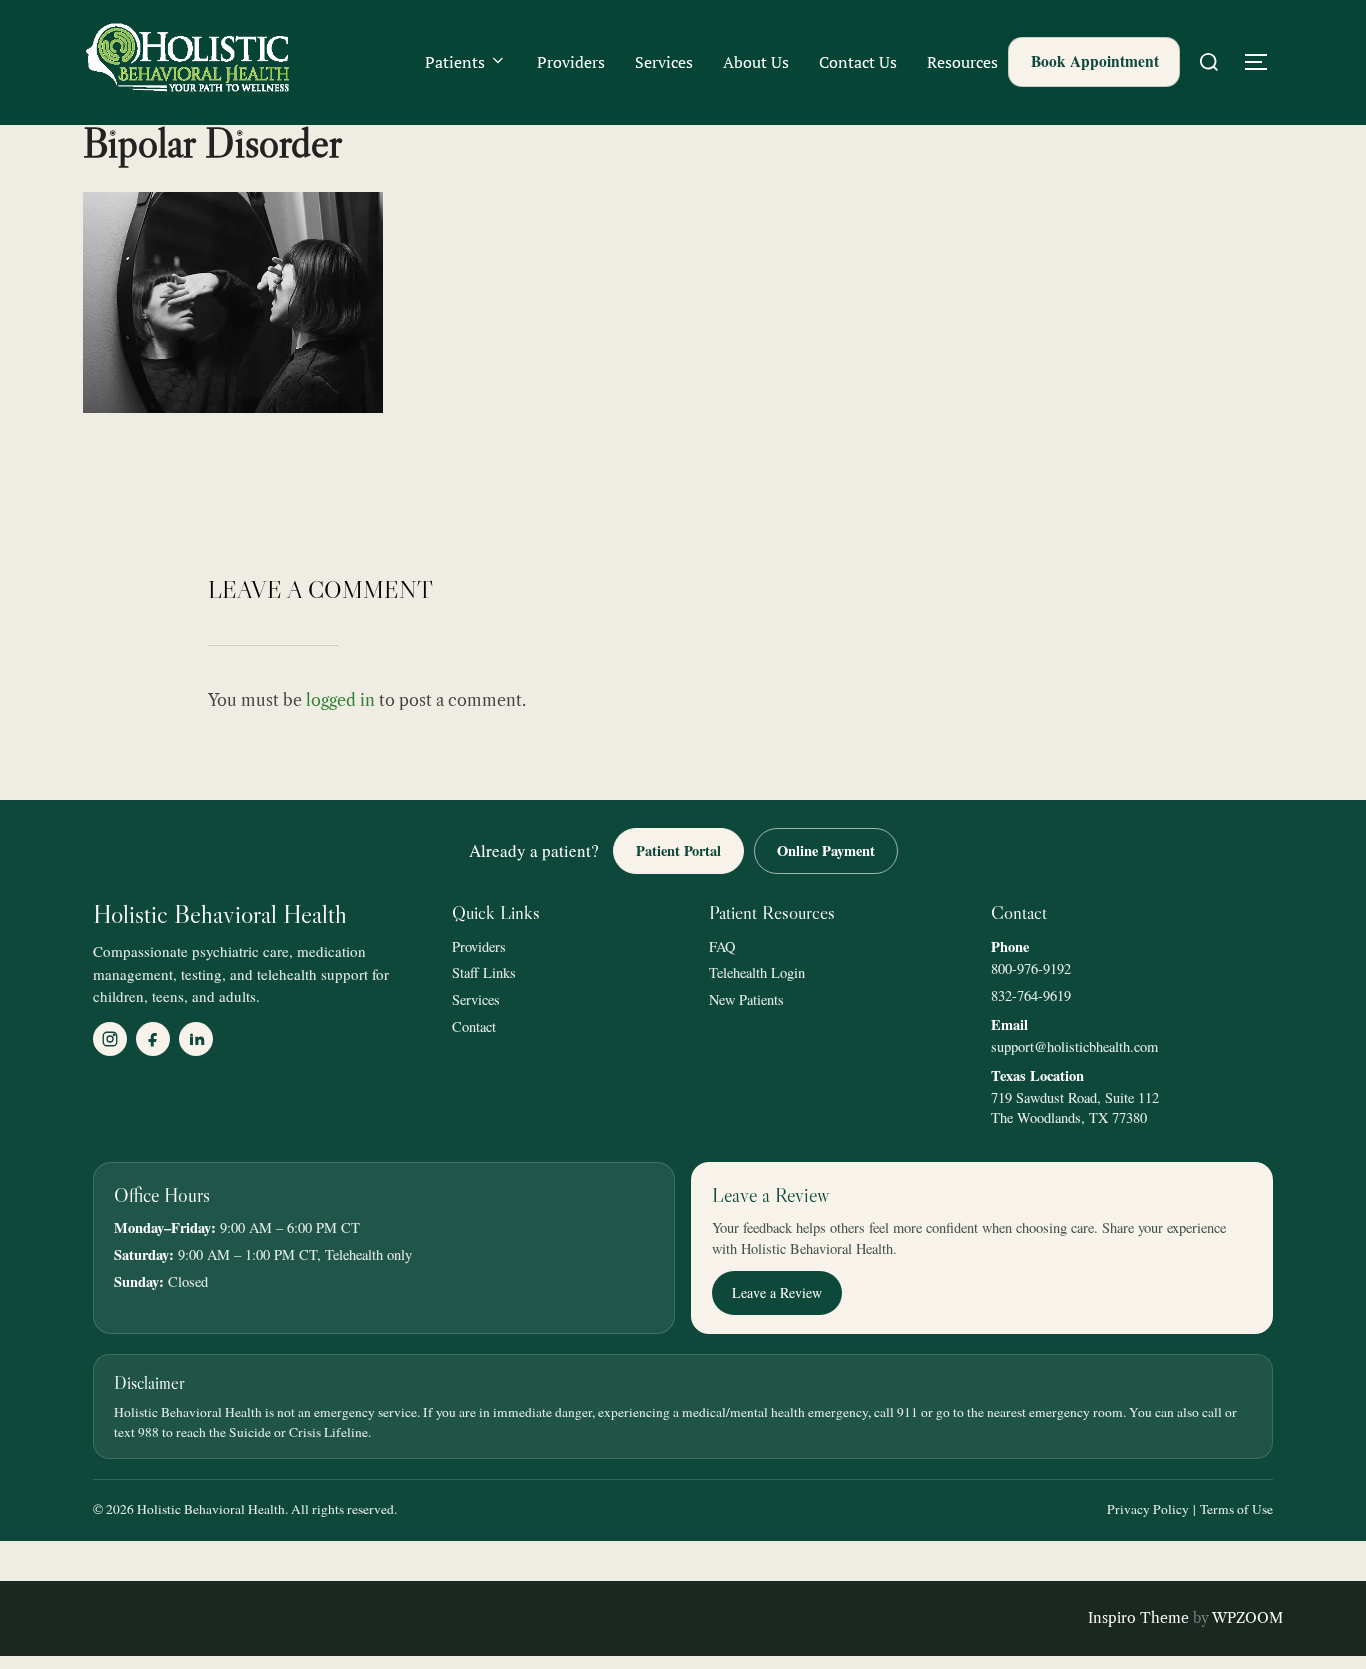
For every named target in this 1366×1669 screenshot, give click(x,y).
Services (664, 62)
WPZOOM (1247, 1618)
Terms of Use (1236, 1509)
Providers (571, 62)
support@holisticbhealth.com (1074, 1046)
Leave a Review (777, 1292)
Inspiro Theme (1138, 1618)
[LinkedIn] (196, 1039)
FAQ (722, 946)
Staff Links (484, 972)
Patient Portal (678, 850)
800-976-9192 (1031, 968)
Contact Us (858, 62)
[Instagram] (110, 1039)
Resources (962, 62)
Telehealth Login (757, 972)
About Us (756, 62)
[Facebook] (153, 1039)
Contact (474, 1026)
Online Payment (826, 850)
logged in (340, 700)
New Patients (746, 999)
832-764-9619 (1031, 995)
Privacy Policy (1148, 1509)
